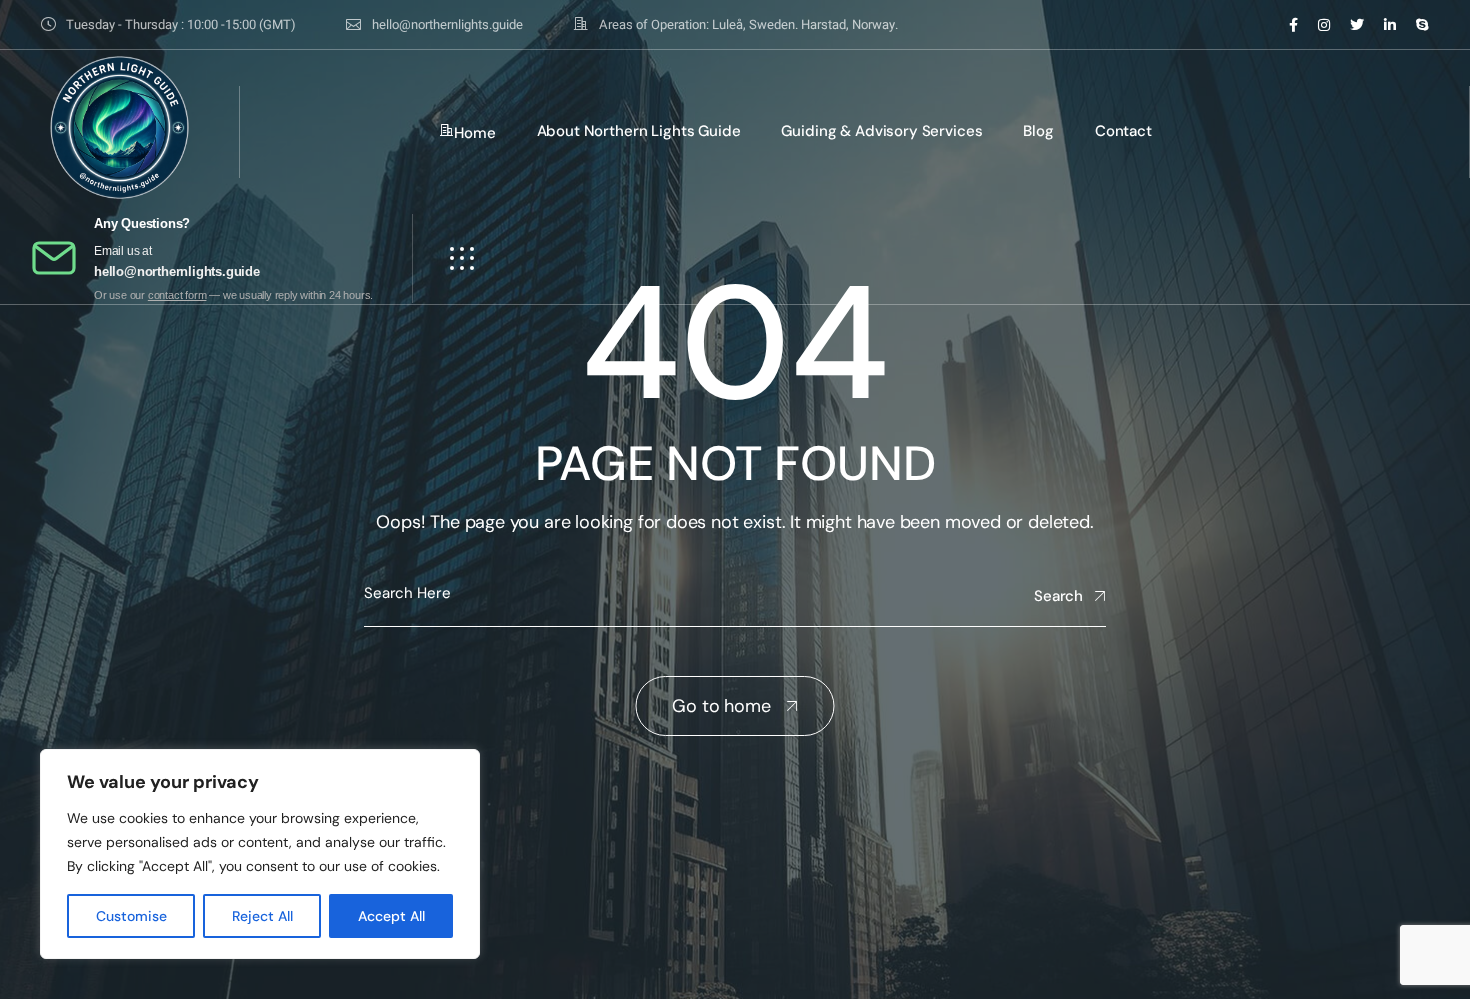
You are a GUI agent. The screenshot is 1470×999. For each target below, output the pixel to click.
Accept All (391, 916)
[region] (260, 854)
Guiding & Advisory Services (881, 131)
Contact (1123, 131)
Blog (1038, 131)
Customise (131, 916)
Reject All (262, 916)
